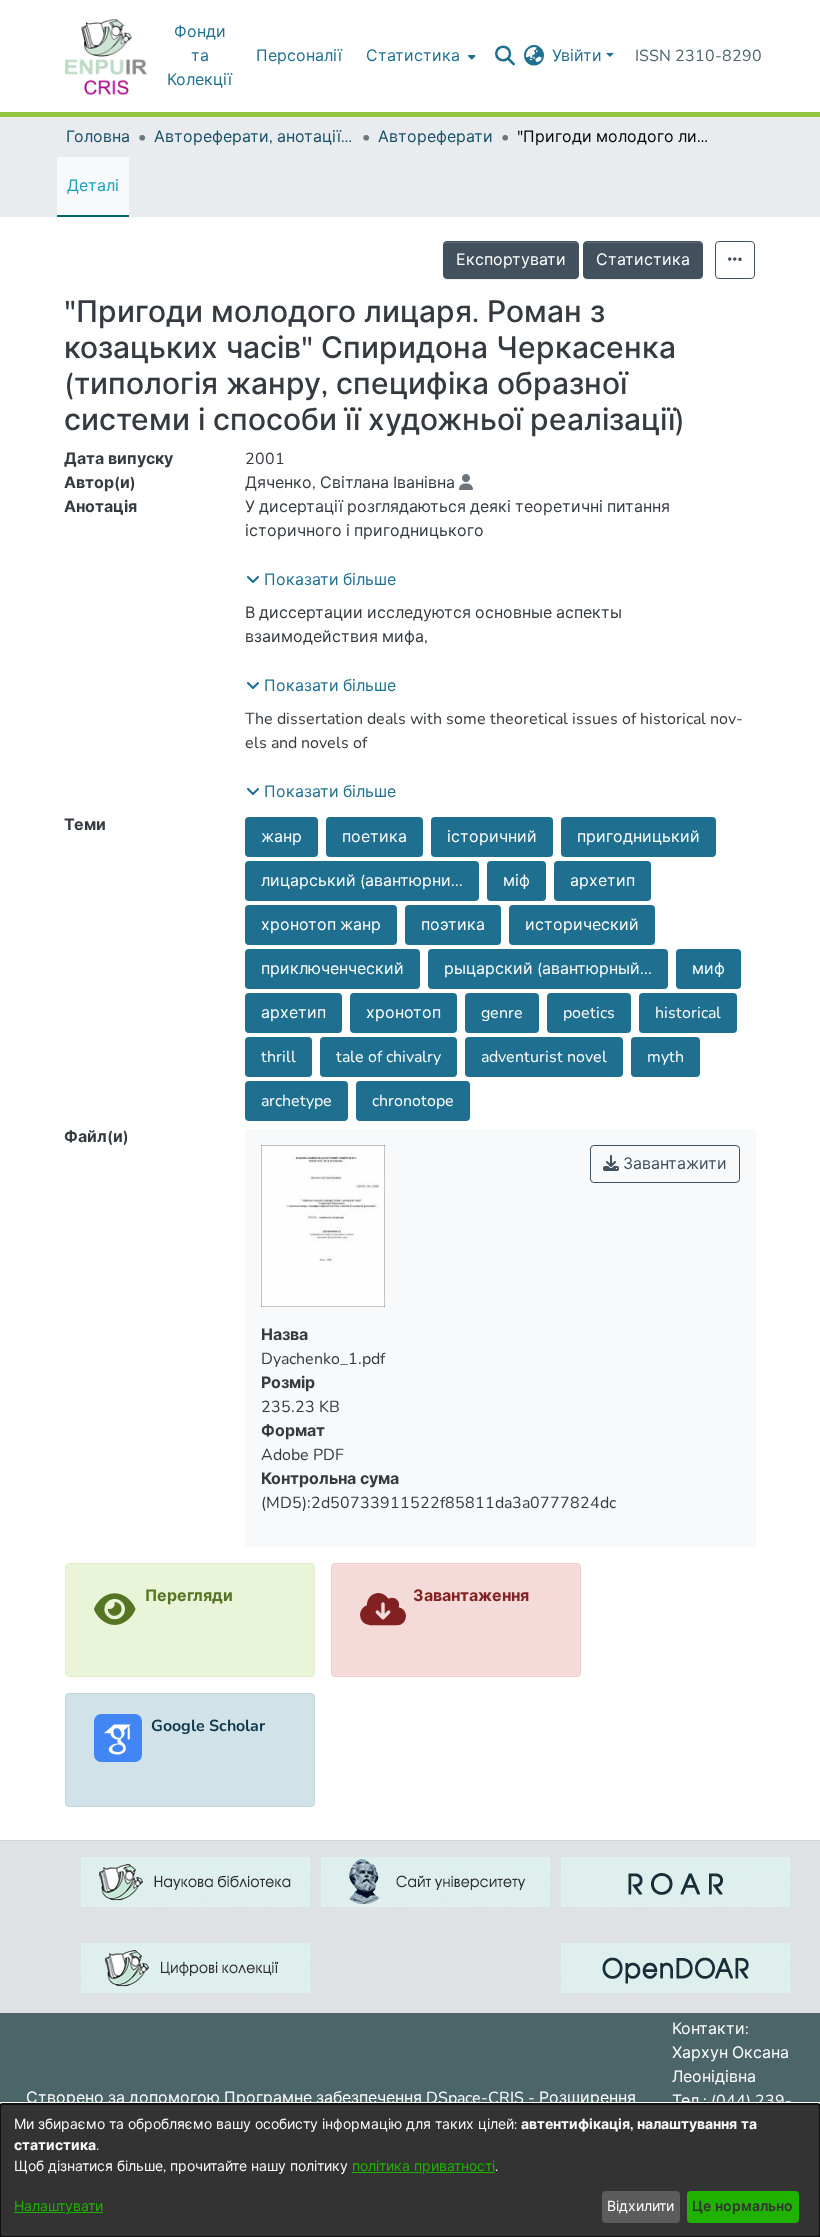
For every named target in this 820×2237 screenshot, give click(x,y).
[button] (321, 580)
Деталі (93, 186)
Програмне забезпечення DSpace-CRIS (374, 2098)
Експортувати (511, 260)
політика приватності (423, 2166)
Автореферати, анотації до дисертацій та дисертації (254, 137)
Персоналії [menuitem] (299, 56)
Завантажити (673, 1164)
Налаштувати (58, 2206)
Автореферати (435, 137)
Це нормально (742, 2206)
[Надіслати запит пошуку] (504, 56)
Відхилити (640, 2206)
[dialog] (410, 2170)
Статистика (643, 260)
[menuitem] (419, 56)
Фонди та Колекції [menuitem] (199, 56)
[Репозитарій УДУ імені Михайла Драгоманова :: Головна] (106, 56)
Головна (98, 137)
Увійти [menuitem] (577, 56)
